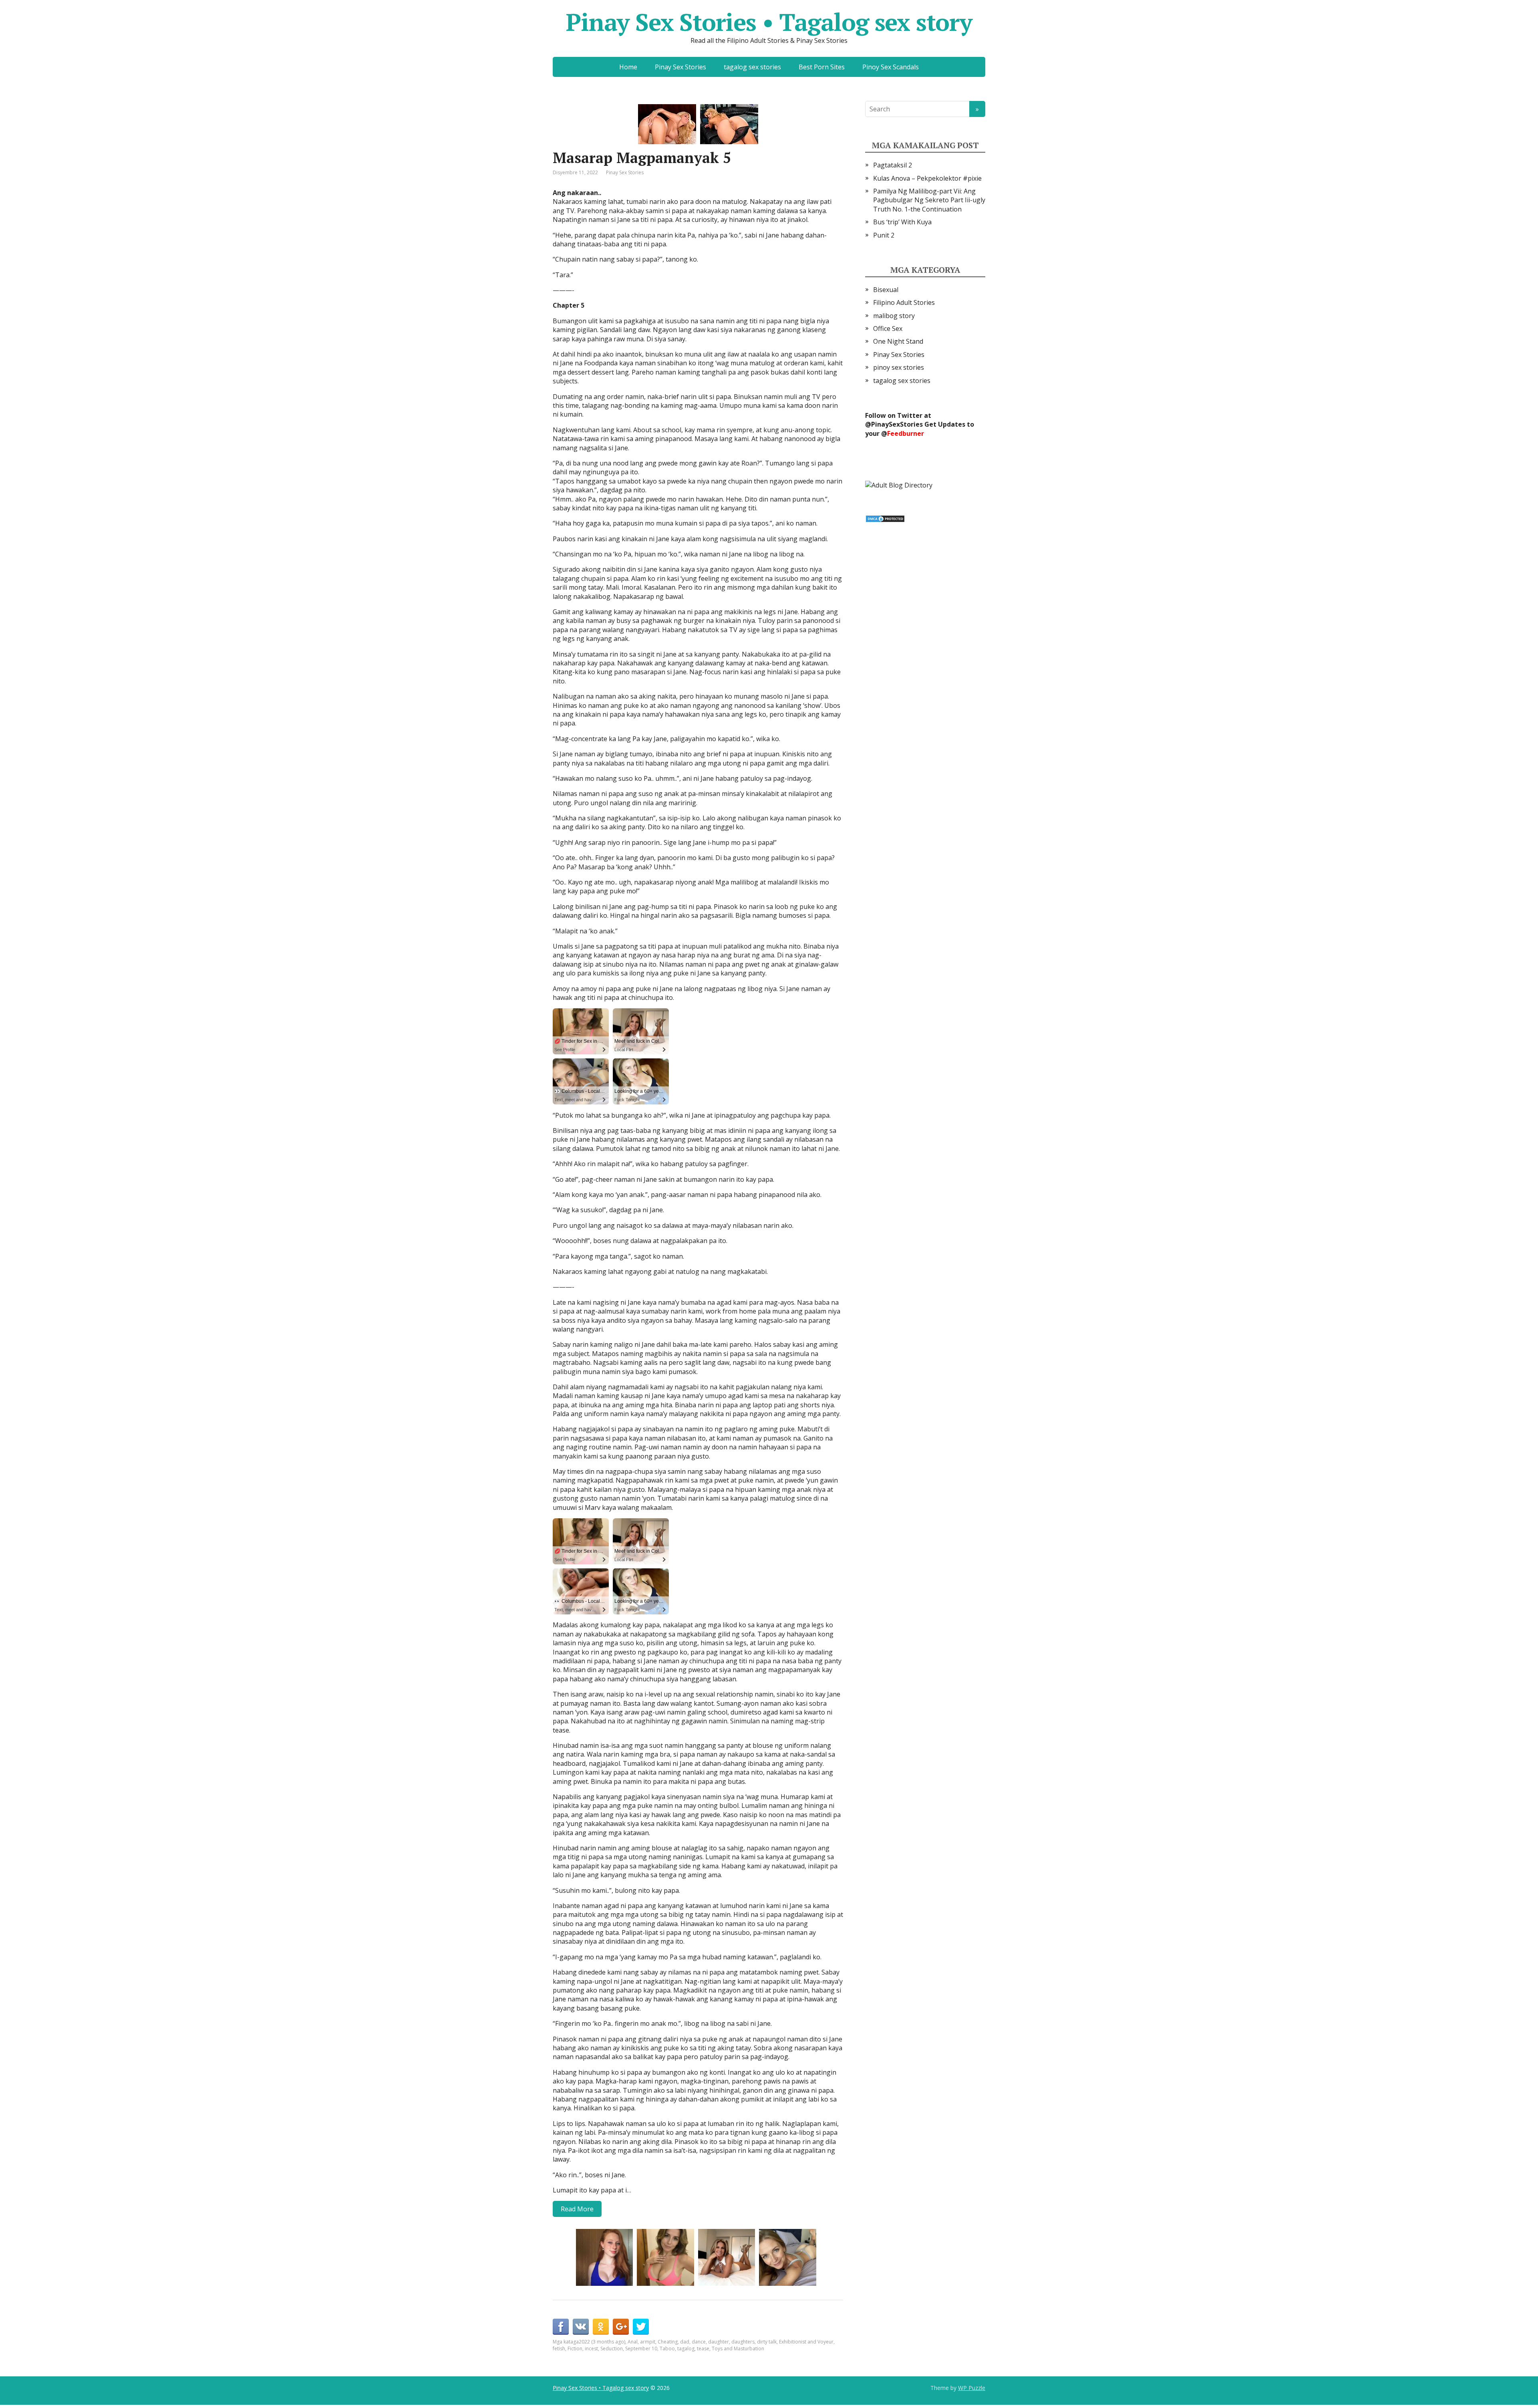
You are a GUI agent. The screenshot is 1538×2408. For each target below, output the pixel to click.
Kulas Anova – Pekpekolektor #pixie (927, 178)
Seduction (612, 2349)
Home (628, 67)
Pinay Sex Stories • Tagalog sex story (769, 22)
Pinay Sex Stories (680, 67)
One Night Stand (898, 341)
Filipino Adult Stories (904, 302)
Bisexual (886, 290)
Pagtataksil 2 (893, 165)
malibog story (894, 316)
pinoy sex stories (899, 367)
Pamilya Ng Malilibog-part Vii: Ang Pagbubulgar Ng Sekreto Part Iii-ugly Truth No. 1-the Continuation (929, 200)
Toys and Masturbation (738, 2349)
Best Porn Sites (822, 67)
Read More (577, 2209)
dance (699, 2342)
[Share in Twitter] (641, 2327)
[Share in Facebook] (561, 2327)
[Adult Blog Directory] (899, 484)
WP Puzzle (972, 2388)
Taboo (667, 2349)
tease (703, 2349)
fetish (559, 2349)
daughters (743, 2342)
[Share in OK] (601, 2327)
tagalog (686, 2349)
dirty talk (767, 2342)
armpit (648, 2342)
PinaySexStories (897, 424)
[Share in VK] (581, 2327)
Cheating (668, 2342)
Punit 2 (884, 235)
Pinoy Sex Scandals (891, 67)
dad (685, 2342)
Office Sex (888, 328)
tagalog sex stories (752, 67)
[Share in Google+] (621, 2327)
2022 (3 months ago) (602, 2342)
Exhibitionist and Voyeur (806, 2342)
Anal (633, 2342)
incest (591, 2349)
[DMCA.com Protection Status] (885, 518)
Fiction (575, 2349)
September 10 (641, 2349)
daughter (719, 2342)
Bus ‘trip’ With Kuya (902, 222)
